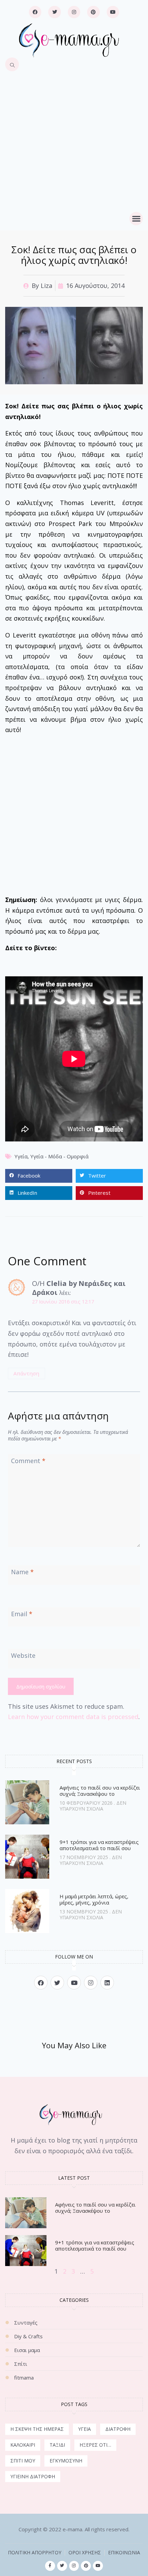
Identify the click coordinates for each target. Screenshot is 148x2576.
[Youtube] (113, 12)
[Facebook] (35, 12)
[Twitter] (54, 12)
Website (23, 1655)
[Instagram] (74, 12)
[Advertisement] (74, 149)
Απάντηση (26, 1373)
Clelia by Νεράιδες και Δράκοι (79, 1288)
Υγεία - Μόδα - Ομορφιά (59, 1156)
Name (22, 1572)
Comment (28, 1461)
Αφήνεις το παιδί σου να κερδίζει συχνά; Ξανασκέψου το (100, 1791)
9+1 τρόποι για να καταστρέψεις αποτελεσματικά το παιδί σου (99, 1845)
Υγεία (21, 1156)
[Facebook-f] (50, 2566)
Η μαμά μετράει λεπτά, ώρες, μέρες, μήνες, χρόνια (94, 1899)
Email (22, 1614)
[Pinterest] (93, 12)
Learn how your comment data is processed (73, 1717)
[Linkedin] (107, 1982)
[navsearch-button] (12, 64)
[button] (136, 219)
